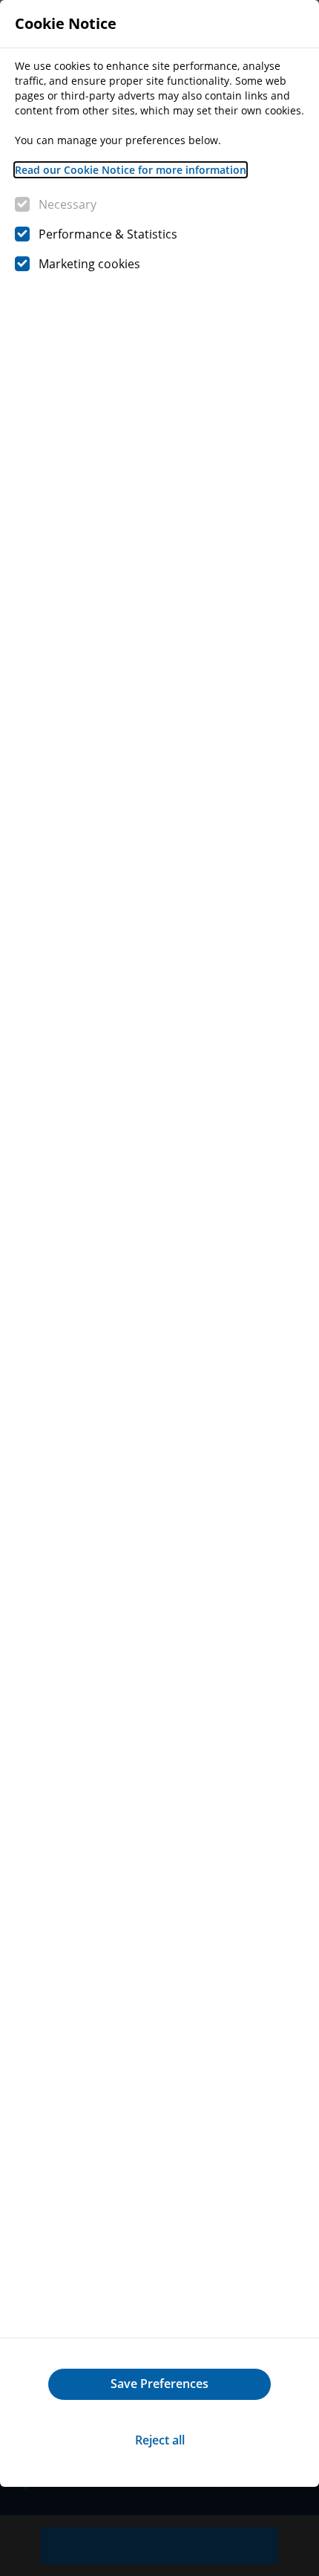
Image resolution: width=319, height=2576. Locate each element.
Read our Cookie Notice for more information (131, 170)
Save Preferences (159, 2384)
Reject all (160, 2440)
